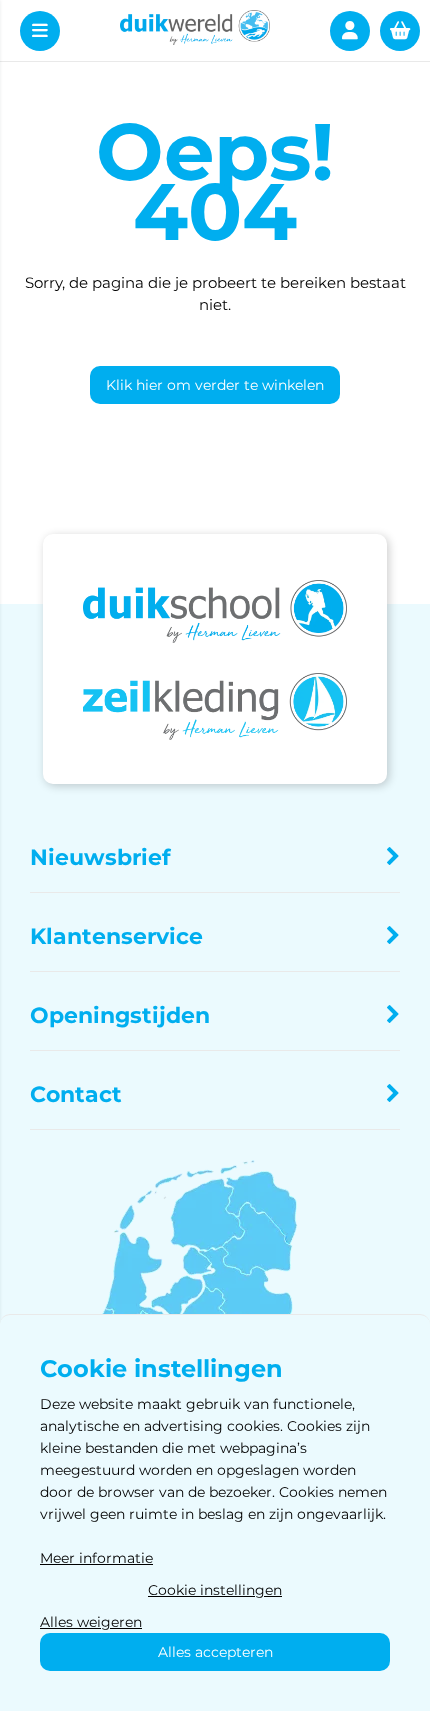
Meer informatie (96, 1558)
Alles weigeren (91, 1622)
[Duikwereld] (195, 30)
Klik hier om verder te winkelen (215, 385)
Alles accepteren (215, 1652)
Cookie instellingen (215, 1590)
